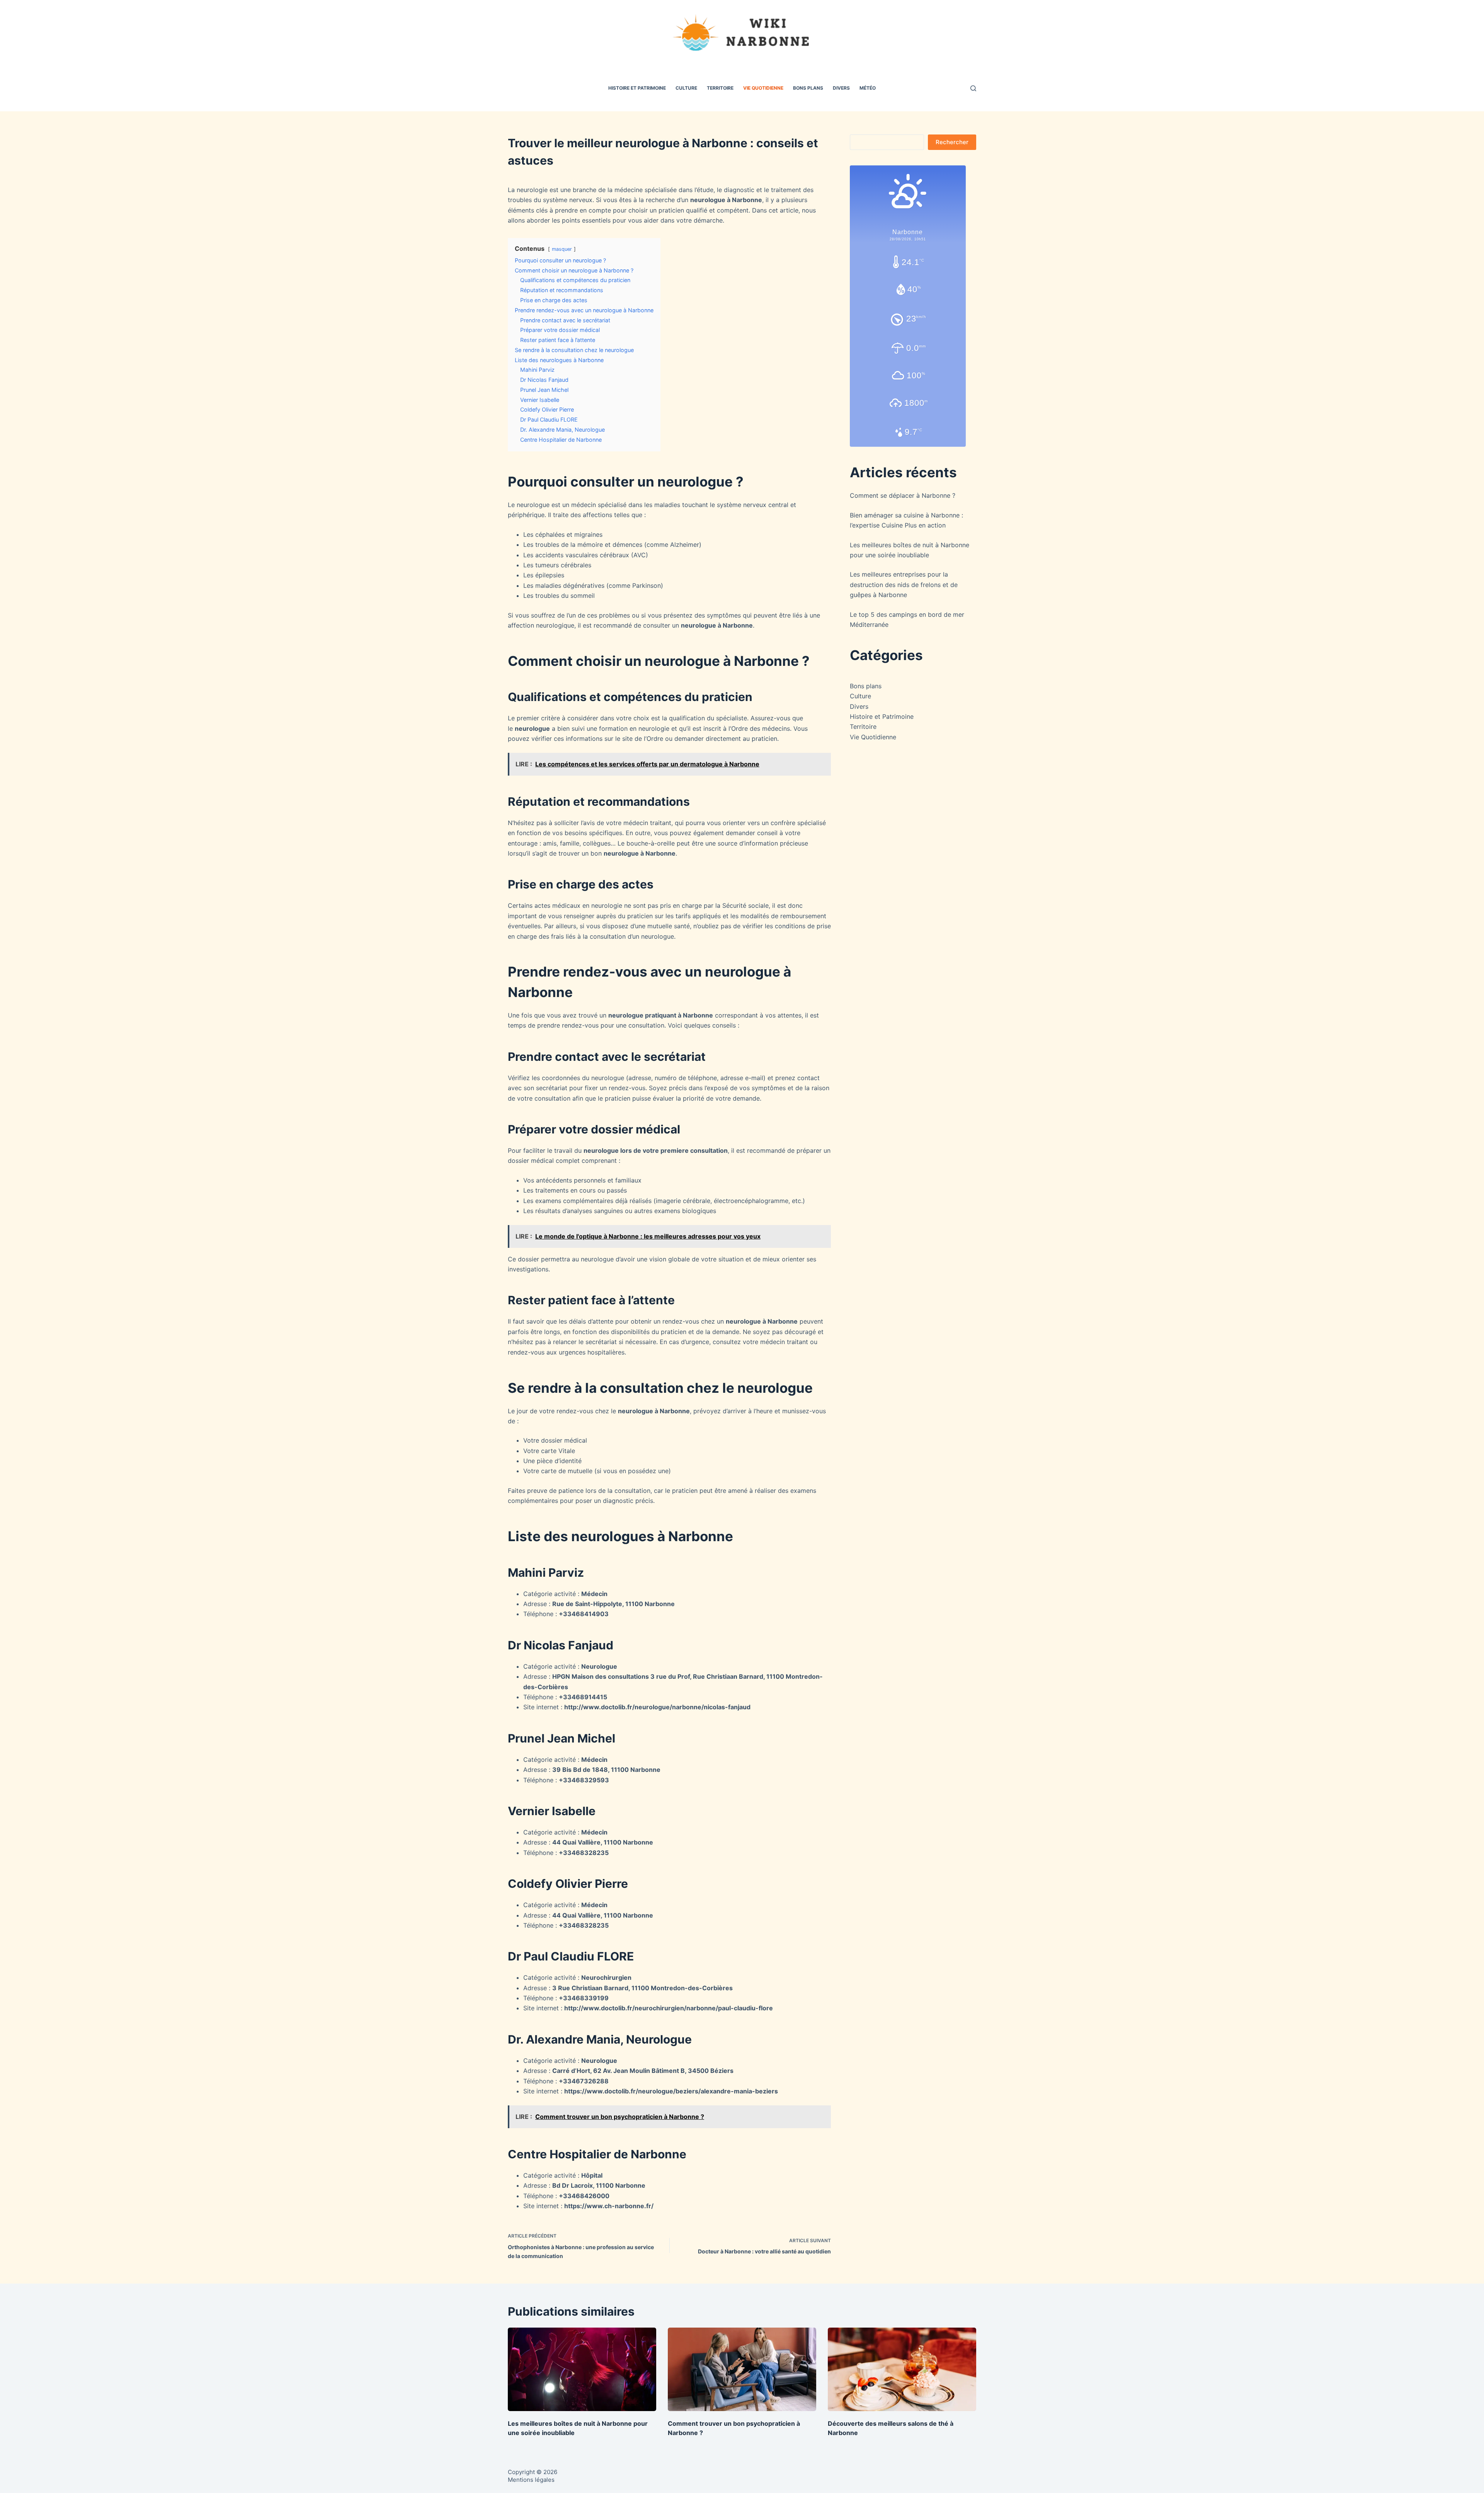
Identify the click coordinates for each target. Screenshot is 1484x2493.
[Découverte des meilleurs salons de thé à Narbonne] (902, 2369)
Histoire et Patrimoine (637, 88)
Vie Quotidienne (763, 88)
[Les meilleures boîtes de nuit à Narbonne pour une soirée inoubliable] (582, 2369)
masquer (562, 249)
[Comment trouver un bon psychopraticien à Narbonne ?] (742, 2369)
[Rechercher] (973, 88)
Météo (868, 88)
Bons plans (808, 88)
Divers (841, 88)
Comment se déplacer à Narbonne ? (903, 495)
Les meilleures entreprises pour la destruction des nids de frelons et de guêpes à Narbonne (904, 585)
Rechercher (952, 142)
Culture (686, 88)
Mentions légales (531, 2480)
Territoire (720, 88)
